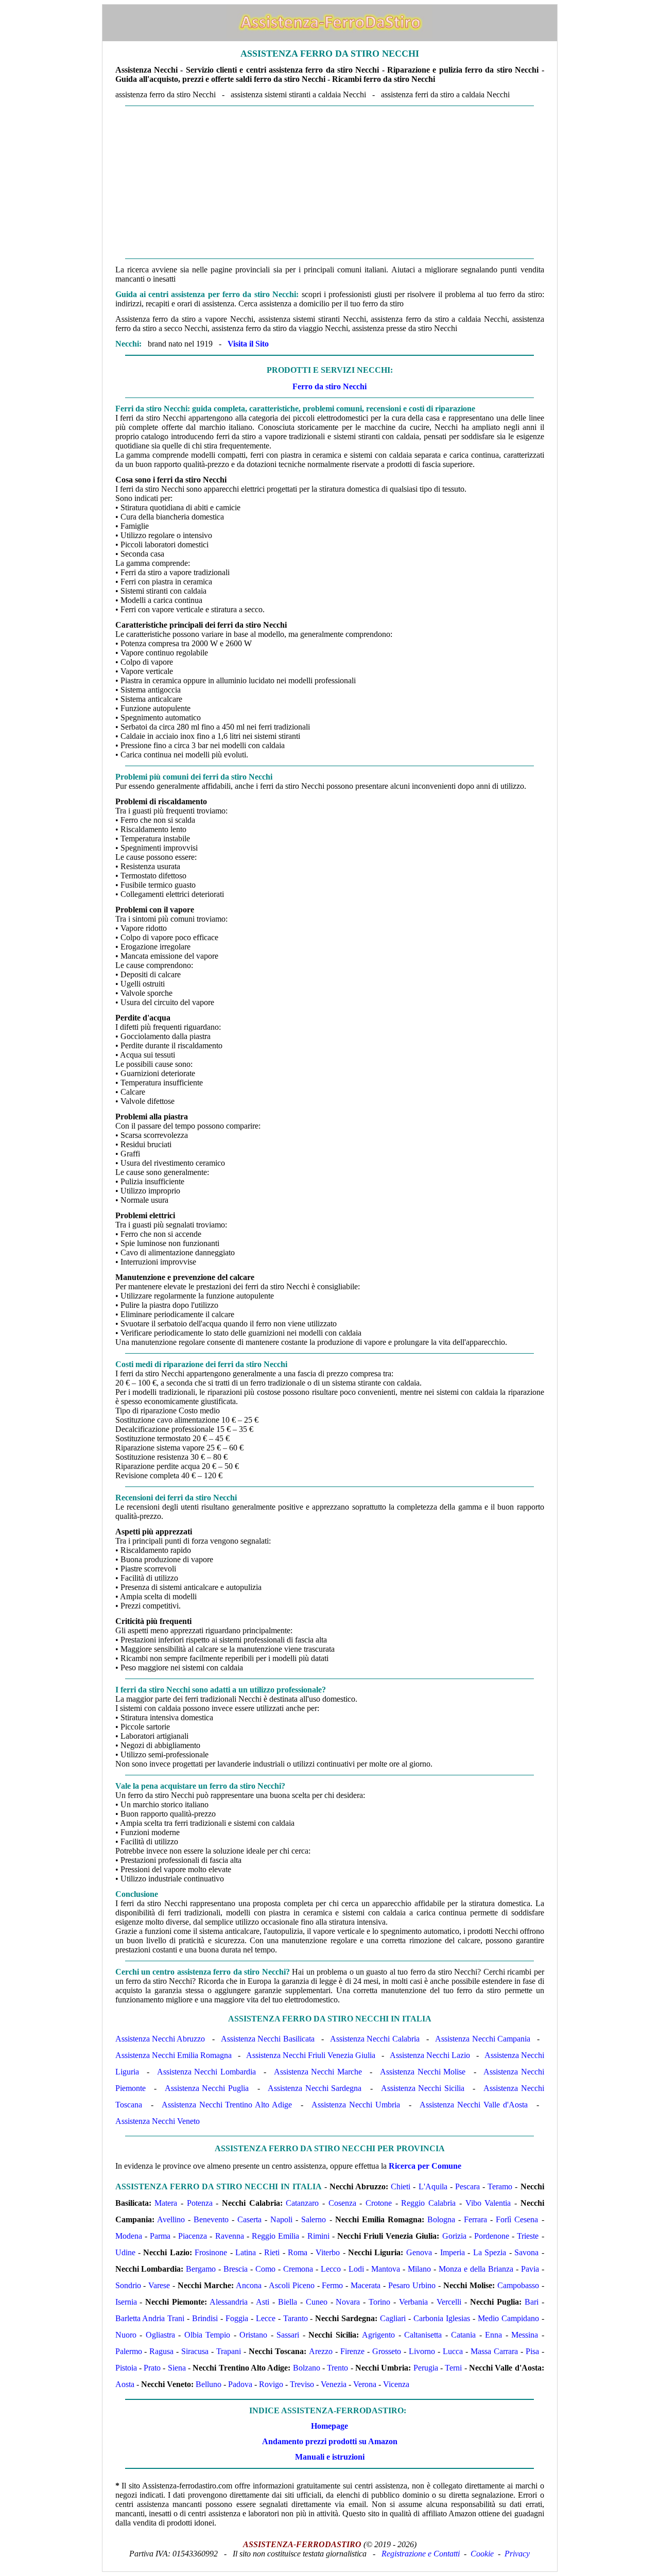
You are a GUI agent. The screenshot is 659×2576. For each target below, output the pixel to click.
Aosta (125, 2384)
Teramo (500, 2186)
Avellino (171, 2219)
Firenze (352, 2351)
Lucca (453, 2351)
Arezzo (321, 2351)
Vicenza (396, 2384)
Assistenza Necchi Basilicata (268, 2039)
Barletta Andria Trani (150, 2318)
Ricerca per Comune (425, 2166)
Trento (337, 2368)
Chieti (401, 2186)
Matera (166, 2203)
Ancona (249, 2285)
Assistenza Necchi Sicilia (423, 2088)
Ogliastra (160, 2335)
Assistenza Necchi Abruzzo (160, 2039)
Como (265, 2269)
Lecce (266, 2318)
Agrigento (378, 2335)
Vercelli (449, 2302)
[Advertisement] (330, 182)
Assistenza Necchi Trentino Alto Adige (227, 2105)
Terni (453, 2368)
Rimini (318, 2236)
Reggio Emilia (275, 2236)
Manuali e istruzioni (330, 2457)
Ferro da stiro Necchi (329, 386)
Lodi (356, 2269)
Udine (125, 2252)
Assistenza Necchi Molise (423, 2072)
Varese (159, 2285)
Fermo (332, 2285)
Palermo (129, 2351)
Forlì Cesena (517, 2219)
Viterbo (328, 2252)
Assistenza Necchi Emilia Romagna (174, 2055)
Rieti (272, 2252)
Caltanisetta (423, 2335)
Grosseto (387, 2351)
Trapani (229, 2351)
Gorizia (454, 2236)
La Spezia (490, 2252)
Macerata (366, 2285)
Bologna (441, 2219)
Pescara (467, 2186)
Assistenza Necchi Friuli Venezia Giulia (311, 2055)
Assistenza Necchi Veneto (158, 2121)
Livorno (422, 2351)
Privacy (517, 2554)
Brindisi (205, 2318)
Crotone (379, 2203)
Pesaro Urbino (412, 2285)
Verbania (413, 2302)
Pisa (532, 2351)
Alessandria (229, 2302)
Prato (152, 2368)
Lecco (331, 2269)
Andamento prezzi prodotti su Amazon (330, 2441)
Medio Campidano (508, 2318)
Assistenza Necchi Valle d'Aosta (473, 2105)
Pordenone (492, 2236)
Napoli (281, 2219)
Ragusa (161, 2351)
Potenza (200, 2203)
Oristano (253, 2335)
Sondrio (128, 2285)
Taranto (296, 2318)
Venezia (334, 2384)
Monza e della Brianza (476, 2269)
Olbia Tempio (207, 2335)
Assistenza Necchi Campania (483, 2039)
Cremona (298, 2269)
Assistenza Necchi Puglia (207, 2088)
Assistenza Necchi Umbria (355, 2105)
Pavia (530, 2269)
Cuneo (317, 2302)
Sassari (288, 2335)
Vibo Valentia (488, 2203)
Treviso (302, 2384)
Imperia (453, 2252)
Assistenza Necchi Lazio (430, 2055)
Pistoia (126, 2368)
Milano (419, 2269)
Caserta (249, 2219)
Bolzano (307, 2368)
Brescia (236, 2269)
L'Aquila (433, 2186)
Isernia (126, 2302)
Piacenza (193, 2236)
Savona (526, 2252)
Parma (160, 2236)
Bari (532, 2302)
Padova (240, 2384)
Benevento (211, 2219)
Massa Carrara (494, 2351)
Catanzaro (302, 2203)
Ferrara (475, 2219)
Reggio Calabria (428, 2203)
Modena (129, 2236)
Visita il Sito (248, 344)
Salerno (314, 2219)
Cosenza (342, 2203)
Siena (177, 2368)
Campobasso (518, 2285)
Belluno (209, 2384)
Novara (348, 2302)
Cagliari (393, 2318)
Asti (263, 2302)
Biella (288, 2302)
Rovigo (271, 2384)
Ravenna (230, 2236)
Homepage (329, 2426)
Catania (463, 2335)
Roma (298, 2252)
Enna (493, 2335)
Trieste (528, 2236)
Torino (379, 2302)
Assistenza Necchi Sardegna (315, 2088)
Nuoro (126, 2335)
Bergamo (201, 2269)
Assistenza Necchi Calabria (375, 2039)
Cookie (482, 2554)
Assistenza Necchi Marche (318, 2072)
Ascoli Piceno (292, 2285)
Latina (246, 2252)
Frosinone (211, 2252)
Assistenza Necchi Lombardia (206, 2072)
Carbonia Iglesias (442, 2318)
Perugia (426, 2368)
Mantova (386, 2269)
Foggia (237, 2318)
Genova (419, 2252)
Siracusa (195, 2351)
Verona (365, 2384)
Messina (525, 2335)
